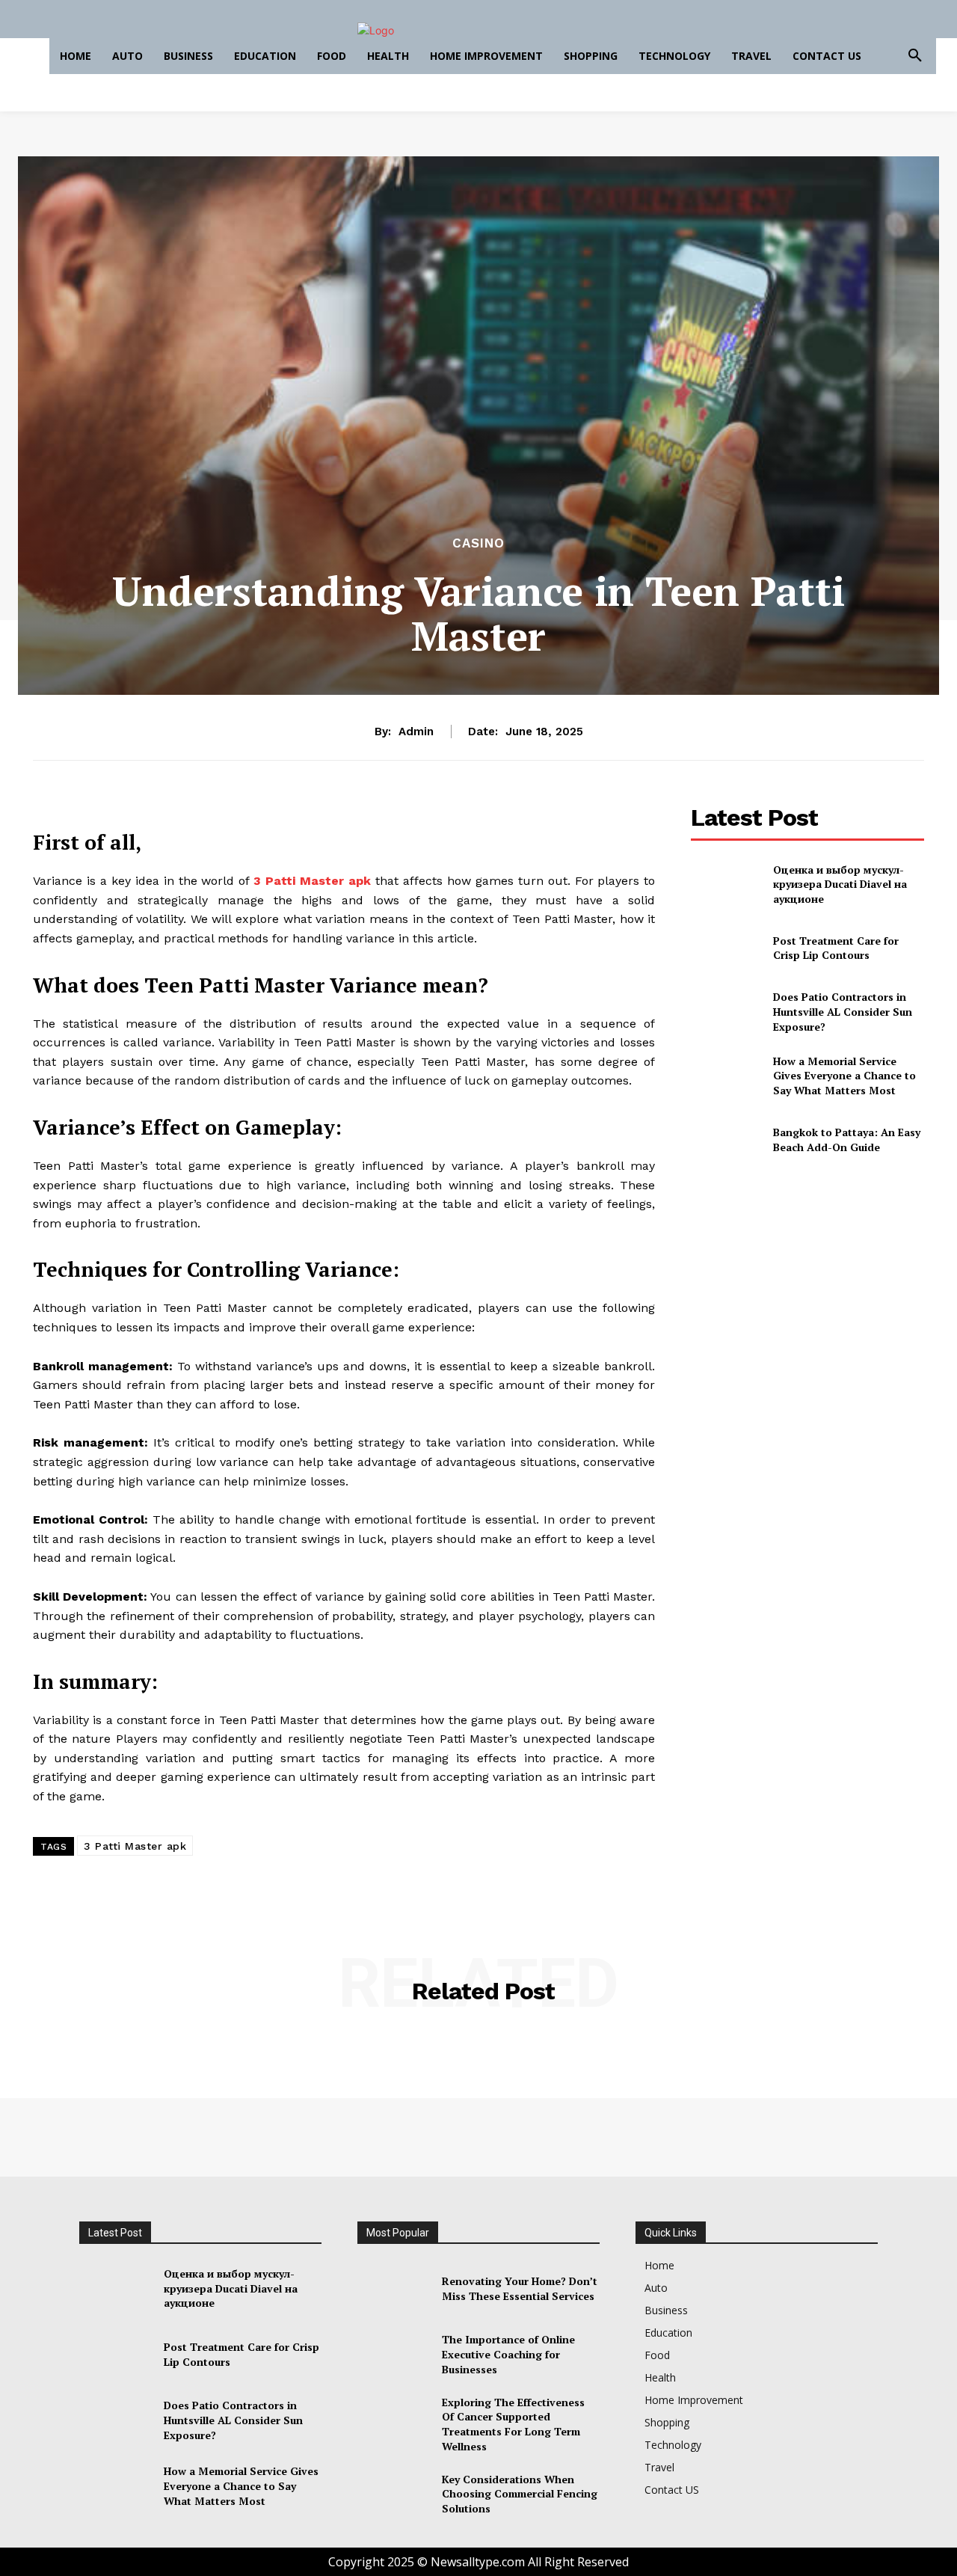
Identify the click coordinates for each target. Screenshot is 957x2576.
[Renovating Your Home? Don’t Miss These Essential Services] (394, 2289)
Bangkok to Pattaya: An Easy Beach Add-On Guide (847, 1140)
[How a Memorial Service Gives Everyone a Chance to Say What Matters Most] (726, 1076)
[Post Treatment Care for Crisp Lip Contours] (726, 948)
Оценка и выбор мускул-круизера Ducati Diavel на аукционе (840, 884)
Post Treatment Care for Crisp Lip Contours (836, 948)
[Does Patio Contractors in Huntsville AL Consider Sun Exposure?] (726, 1012)
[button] (915, 56)
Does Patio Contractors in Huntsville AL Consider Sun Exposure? (843, 1011)
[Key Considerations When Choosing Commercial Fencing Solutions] (394, 2494)
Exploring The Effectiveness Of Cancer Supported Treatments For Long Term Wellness (513, 2424)
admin (416, 732)
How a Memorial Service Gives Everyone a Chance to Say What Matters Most (844, 1076)
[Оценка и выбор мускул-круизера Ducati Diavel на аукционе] (726, 884)
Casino (478, 543)
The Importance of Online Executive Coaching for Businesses (508, 2354)
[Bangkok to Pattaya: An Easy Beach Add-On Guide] (726, 1140)
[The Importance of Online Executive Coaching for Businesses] (394, 2355)
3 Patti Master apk (135, 1846)
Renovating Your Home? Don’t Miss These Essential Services (520, 2288)
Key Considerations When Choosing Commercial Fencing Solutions (520, 2494)
